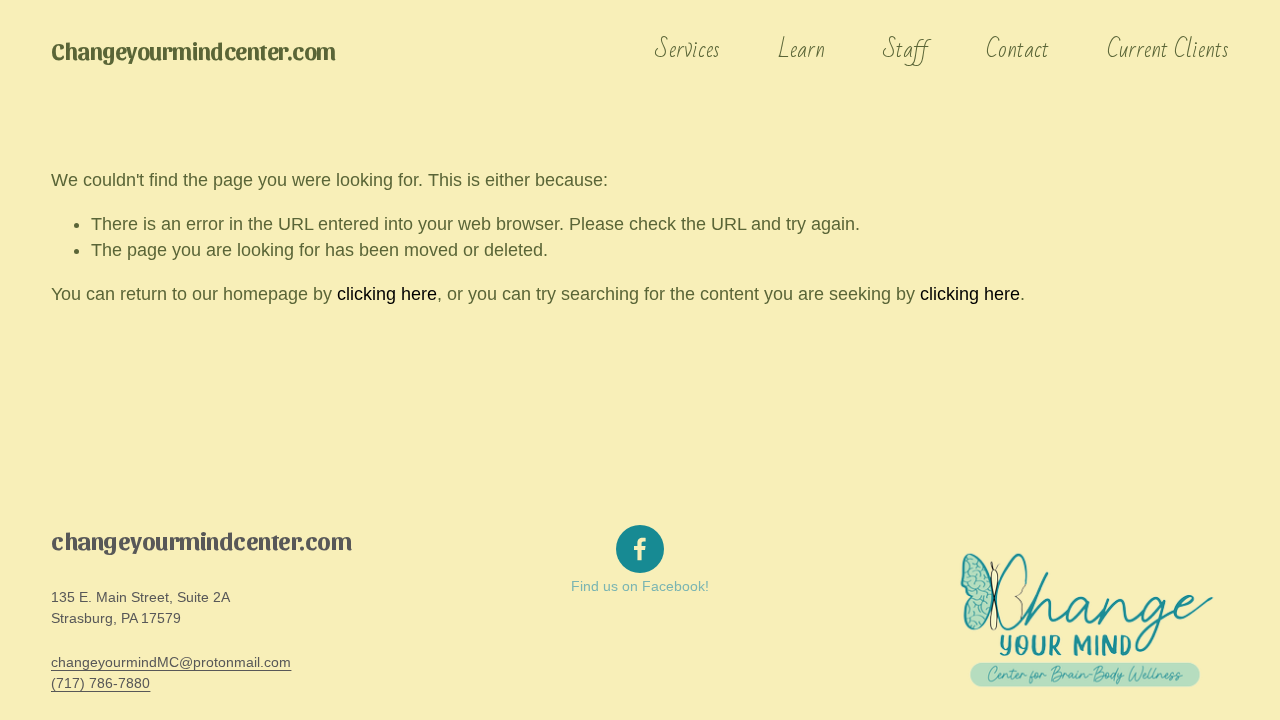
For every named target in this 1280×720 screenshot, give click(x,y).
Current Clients (1168, 49)
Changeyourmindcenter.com (193, 50)
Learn (801, 49)
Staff (906, 49)
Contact (1017, 49)
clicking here (387, 294)
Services (687, 49)
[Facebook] (640, 549)
